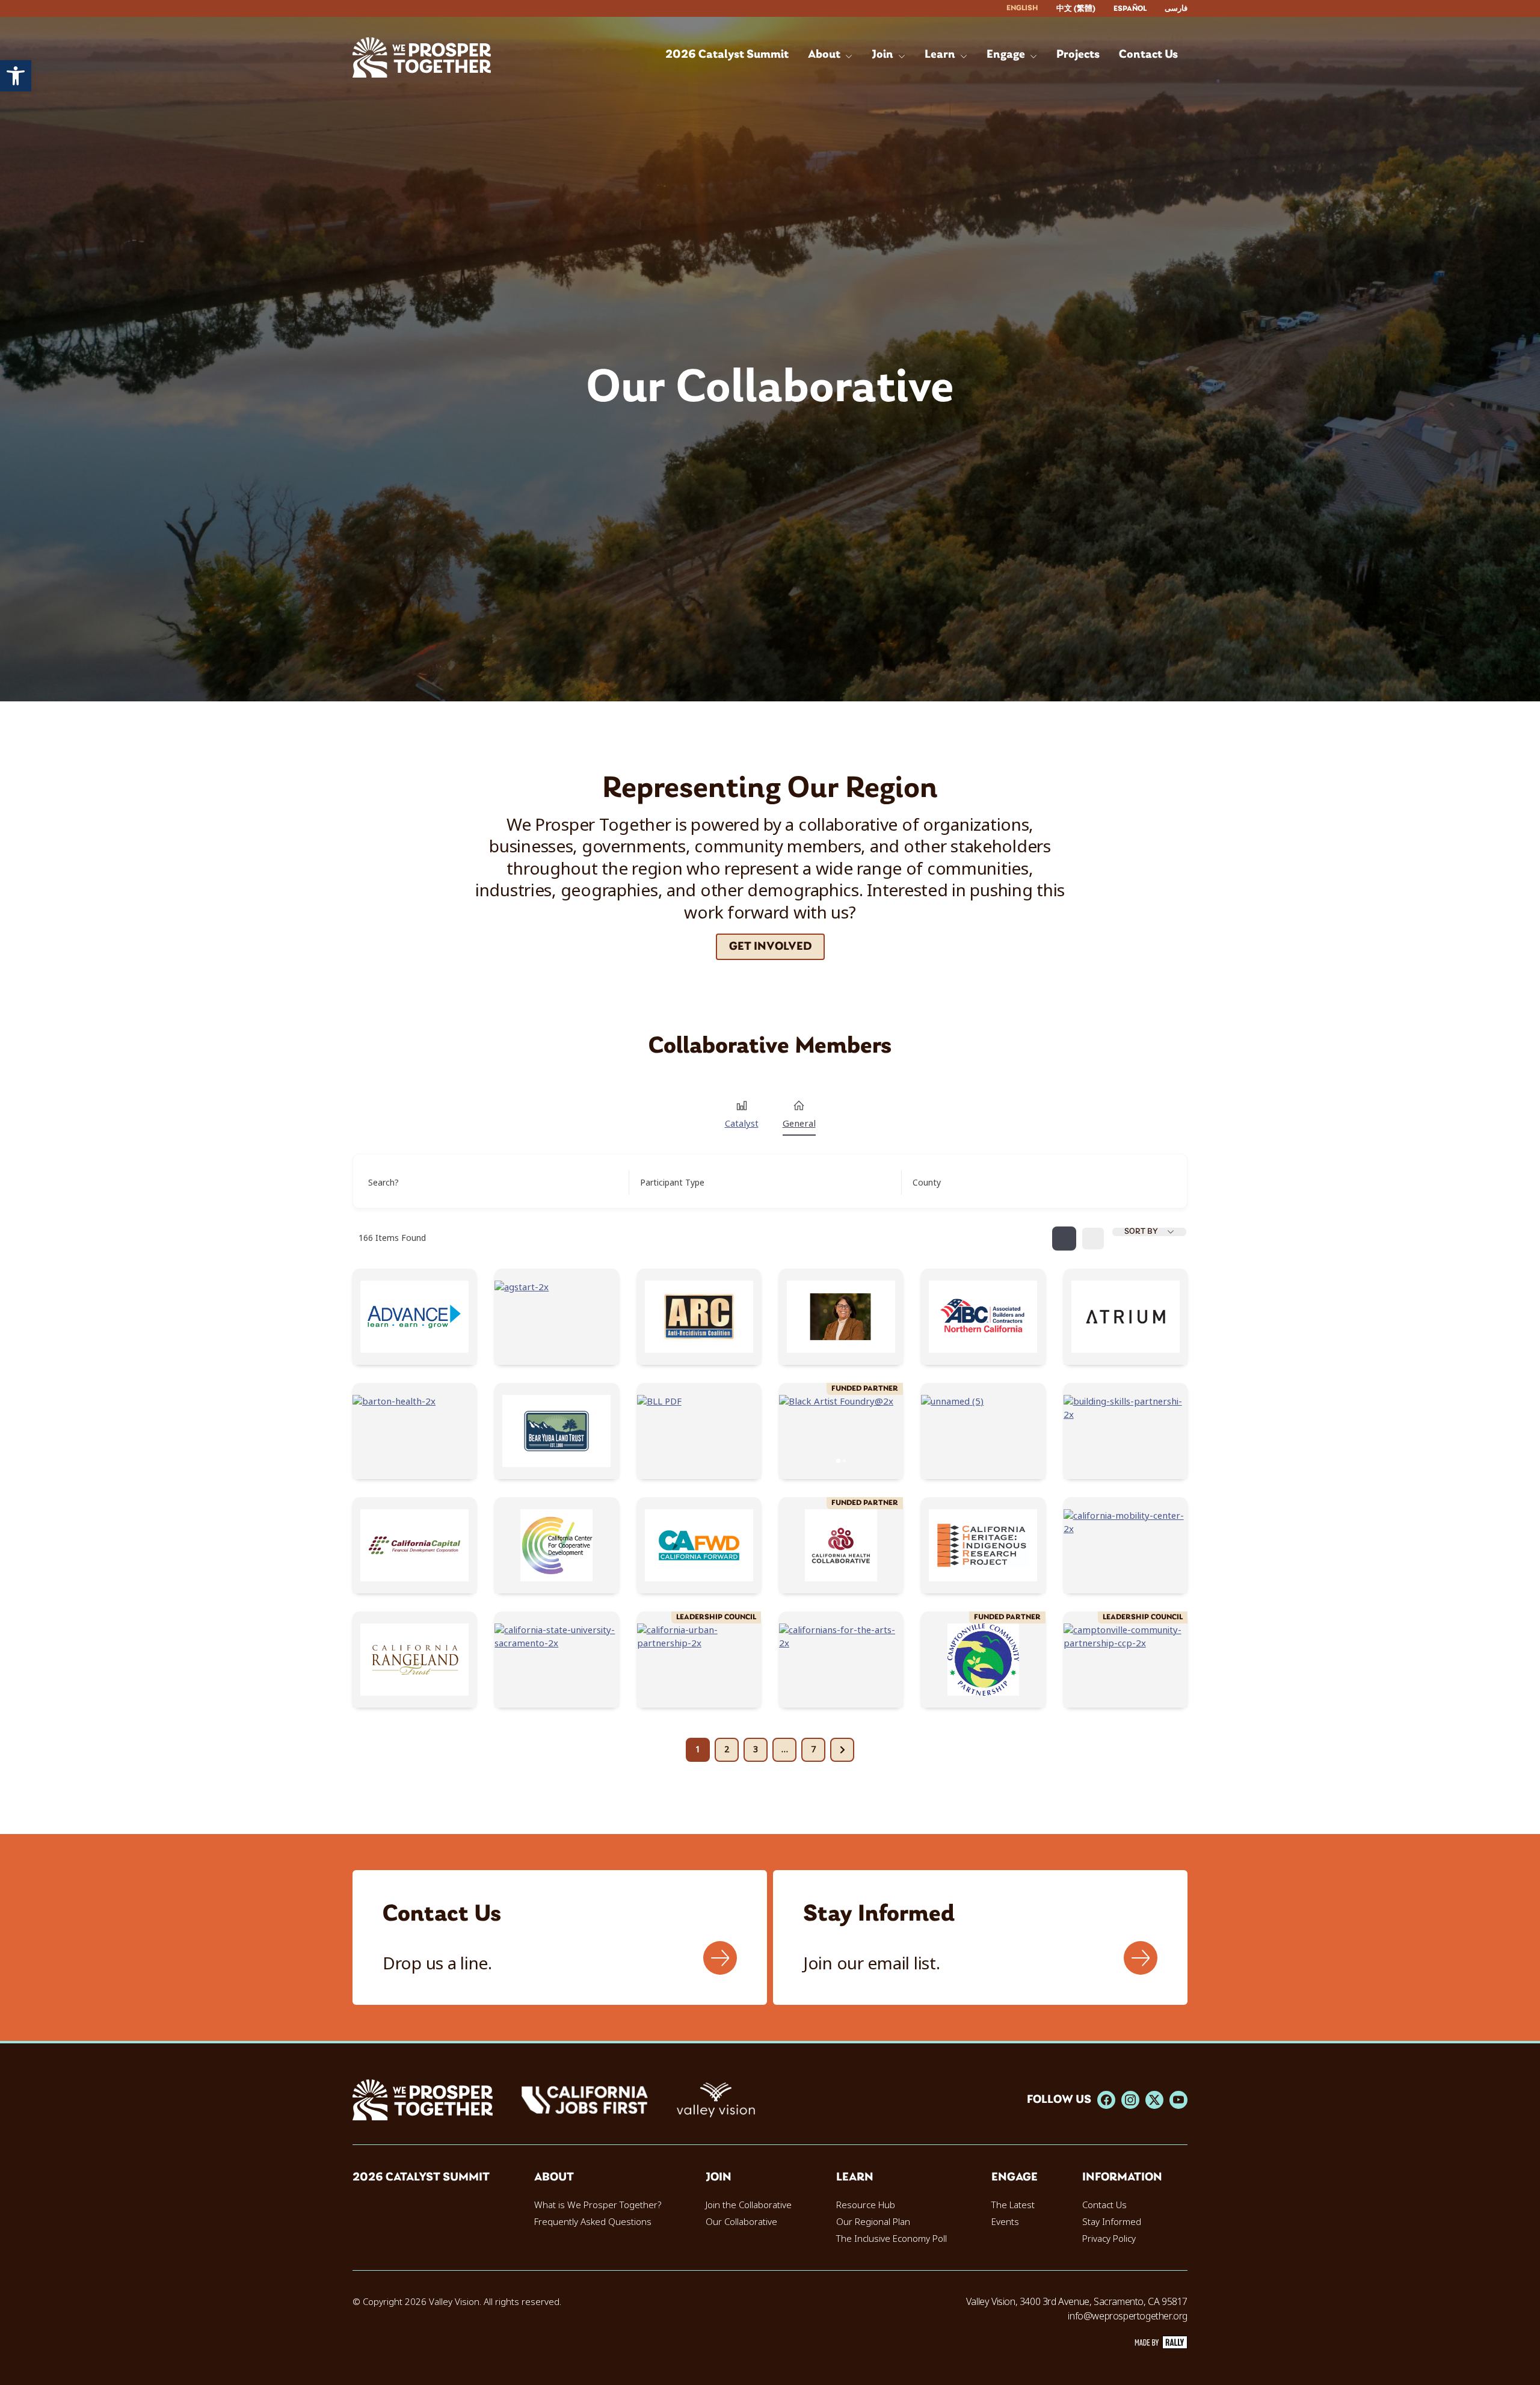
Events (1005, 2222)
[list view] (1093, 1239)
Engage (1015, 2177)
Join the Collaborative (749, 2205)
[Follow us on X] (1154, 2100)
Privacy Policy (1109, 2239)
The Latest (1013, 2205)
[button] (16, 76)
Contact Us (1104, 2205)
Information (1122, 2177)
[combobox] (761, 1183)
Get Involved (770, 947)
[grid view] (1064, 1239)
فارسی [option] (1176, 9)
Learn (855, 2177)
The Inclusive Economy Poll (892, 2239)
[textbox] (672, 1183)
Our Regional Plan (873, 2222)
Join (719, 2177)
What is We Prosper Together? (598, 2205)
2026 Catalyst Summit (421, 2177)
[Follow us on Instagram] (1130, 2100)
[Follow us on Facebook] (1106, 2100)
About (554, 2177)
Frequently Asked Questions (593, 2222)
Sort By (1141, 1232)
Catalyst (742, 1124)
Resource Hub (866, 2205)
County (927, 1183)
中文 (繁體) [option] (1076, 9)
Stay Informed (1112, 2222)
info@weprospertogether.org (1128, 2316)
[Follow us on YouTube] (1178, 2100)
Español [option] (1130, 9)
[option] (1076, 9)
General (799, 1124)
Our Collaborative (741, 2222)
